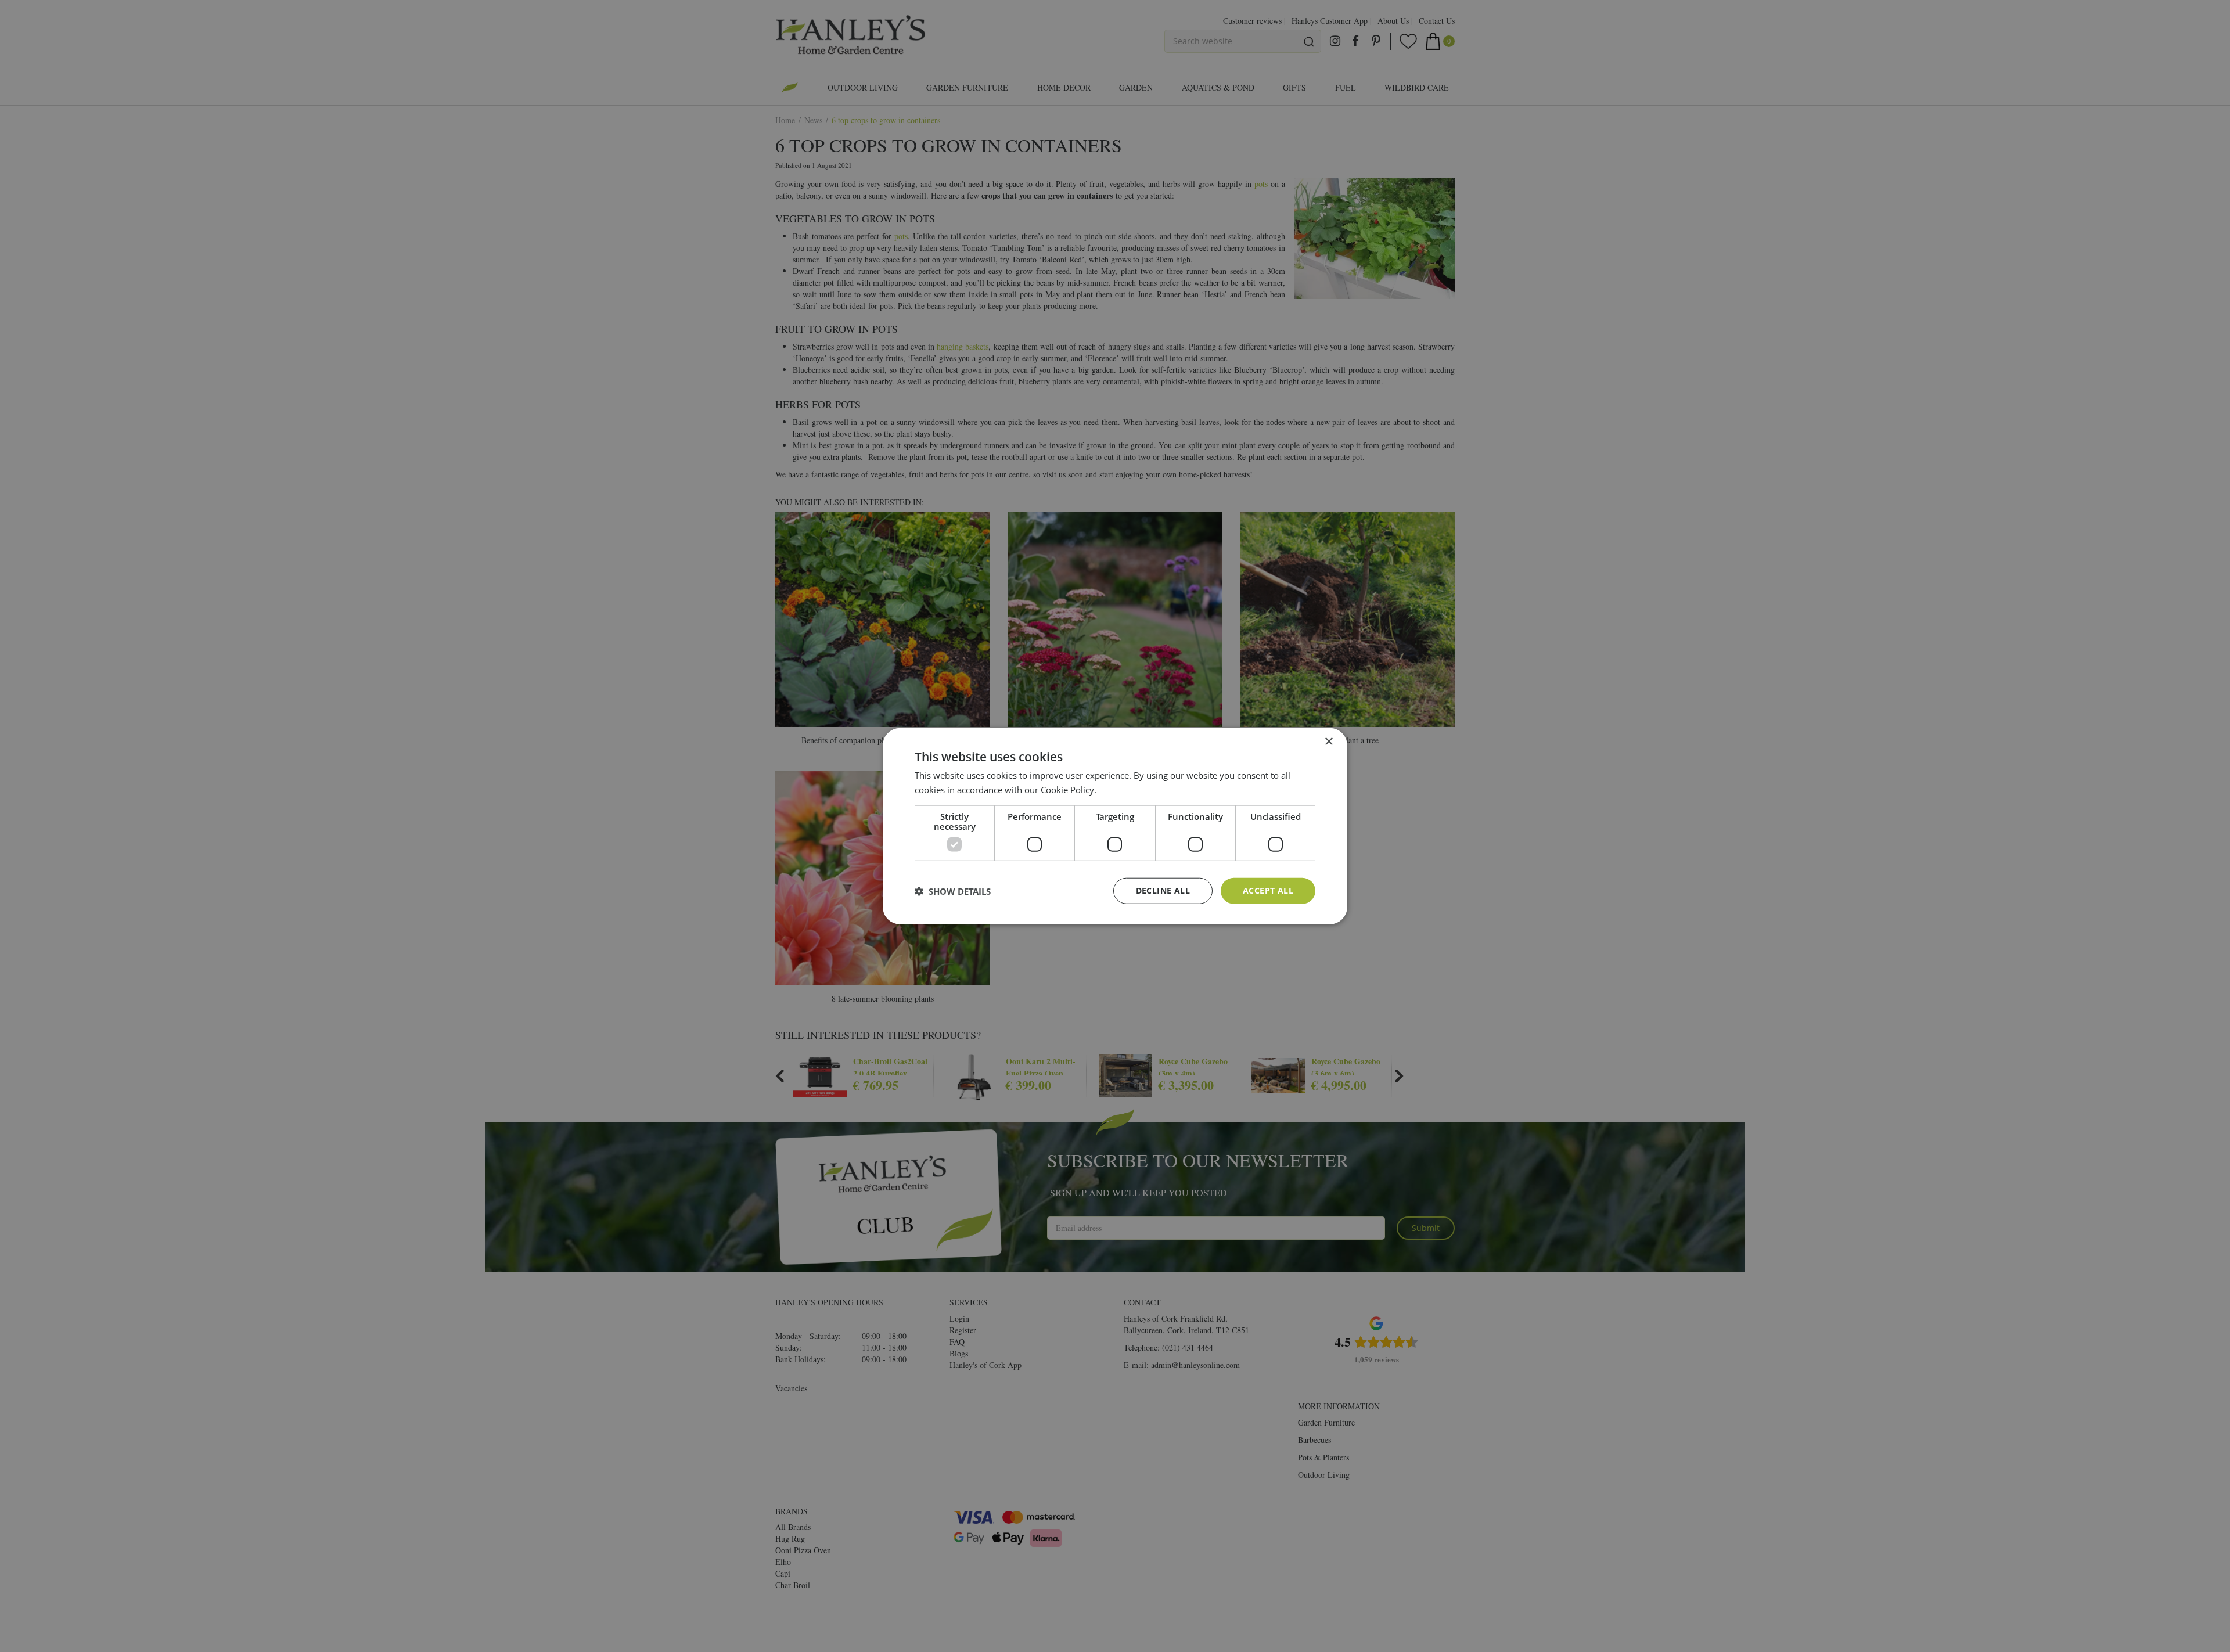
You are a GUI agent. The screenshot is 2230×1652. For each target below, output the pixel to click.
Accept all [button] (1268, 890)
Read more (1121, 789)
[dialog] (1115, 826)
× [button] (1328, 741)
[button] (953, 891)
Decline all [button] (1163, 890)
